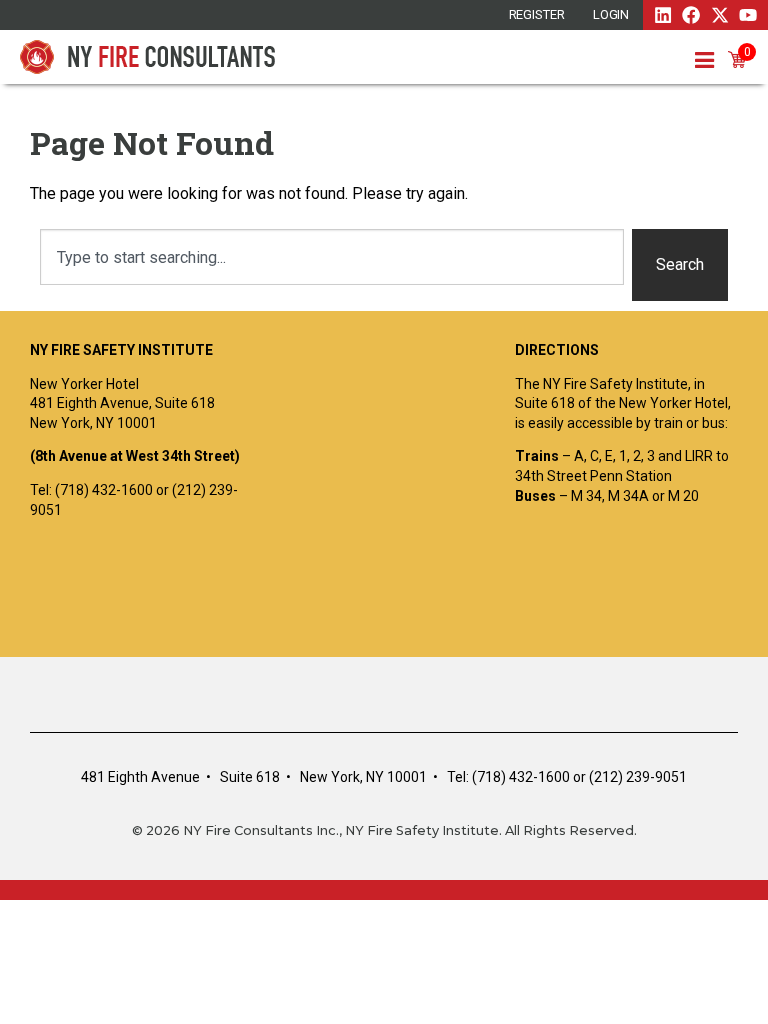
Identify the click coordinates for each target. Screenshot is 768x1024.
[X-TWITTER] (720, 15)
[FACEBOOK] (691, 15)
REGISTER (537, 14)
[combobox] (332, 257)
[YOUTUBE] (748, 15)
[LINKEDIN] (663, 15)
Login (611, 14)
